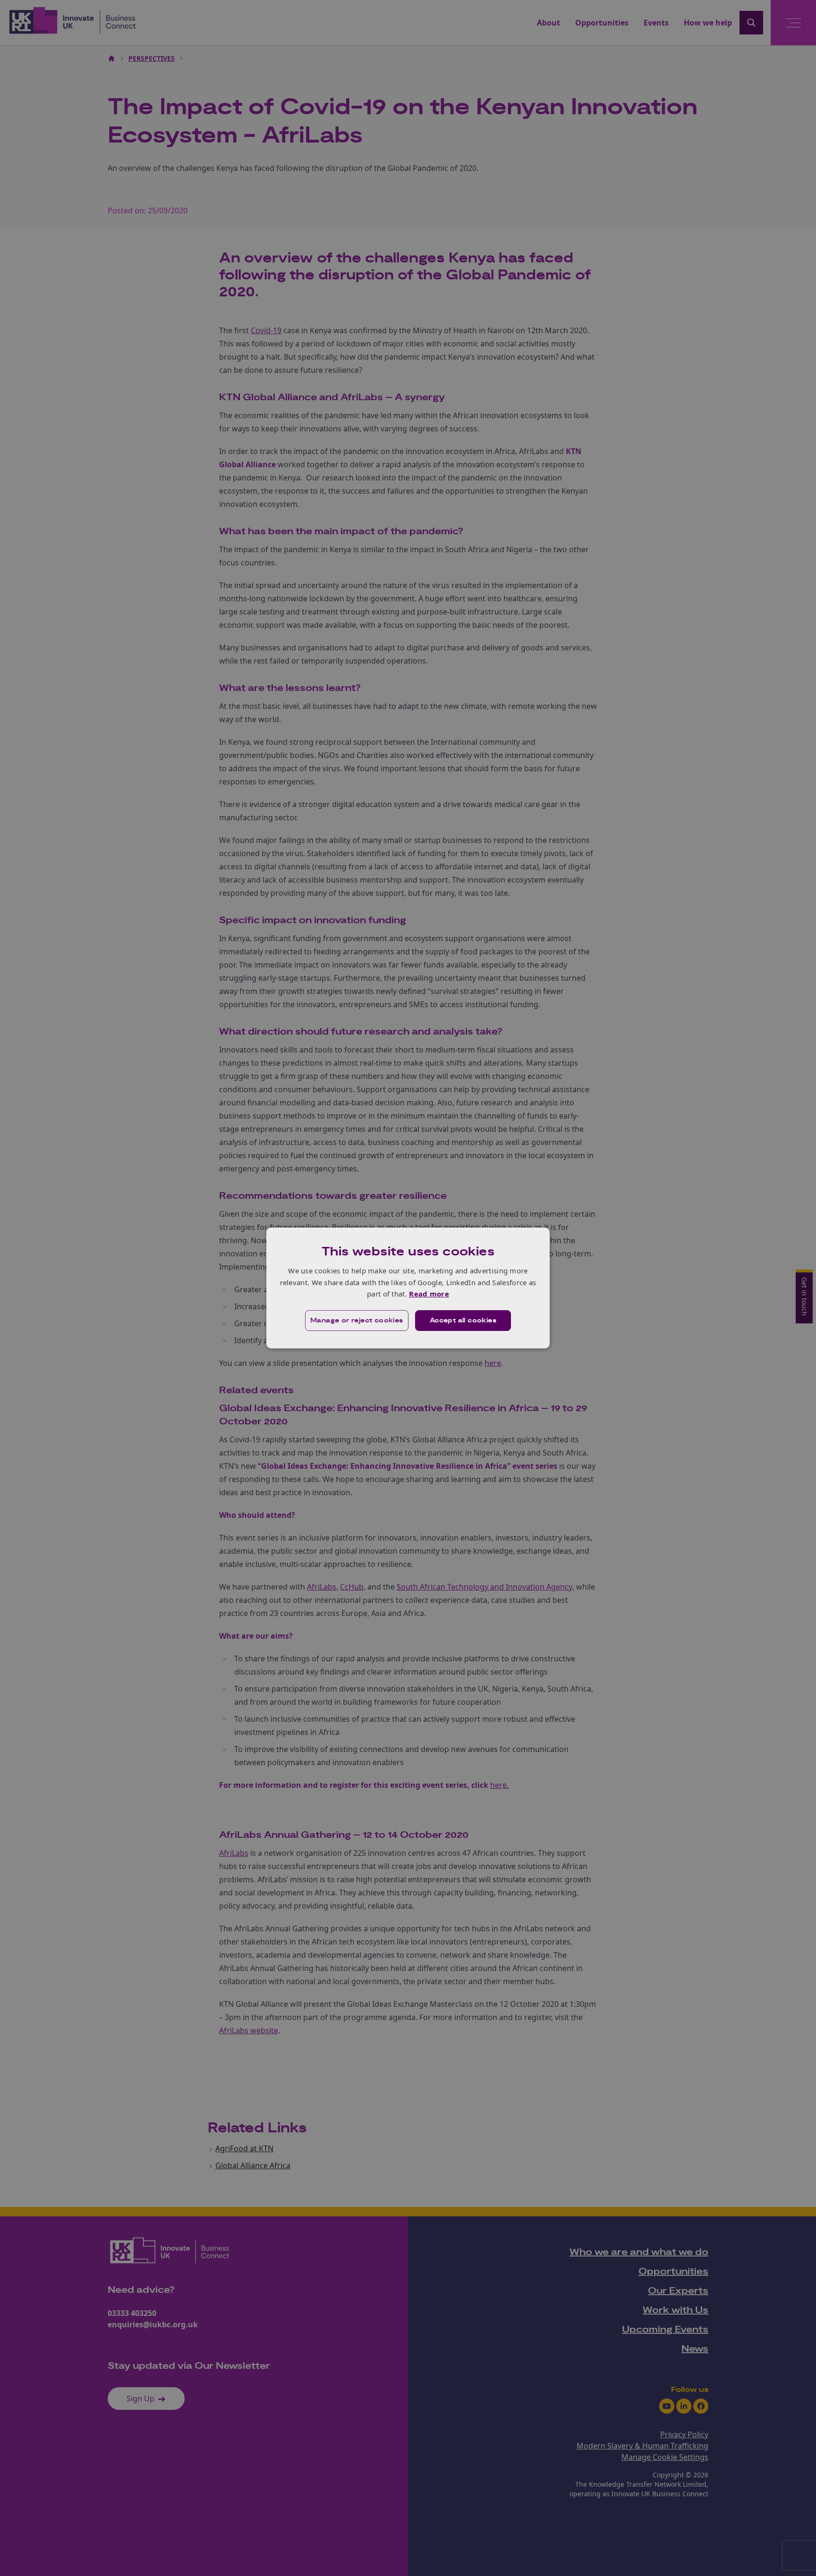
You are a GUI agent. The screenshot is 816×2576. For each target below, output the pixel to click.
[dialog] (408, 1288)
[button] (357, 1321)
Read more (429, 1294)
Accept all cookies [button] (463, 1321)
